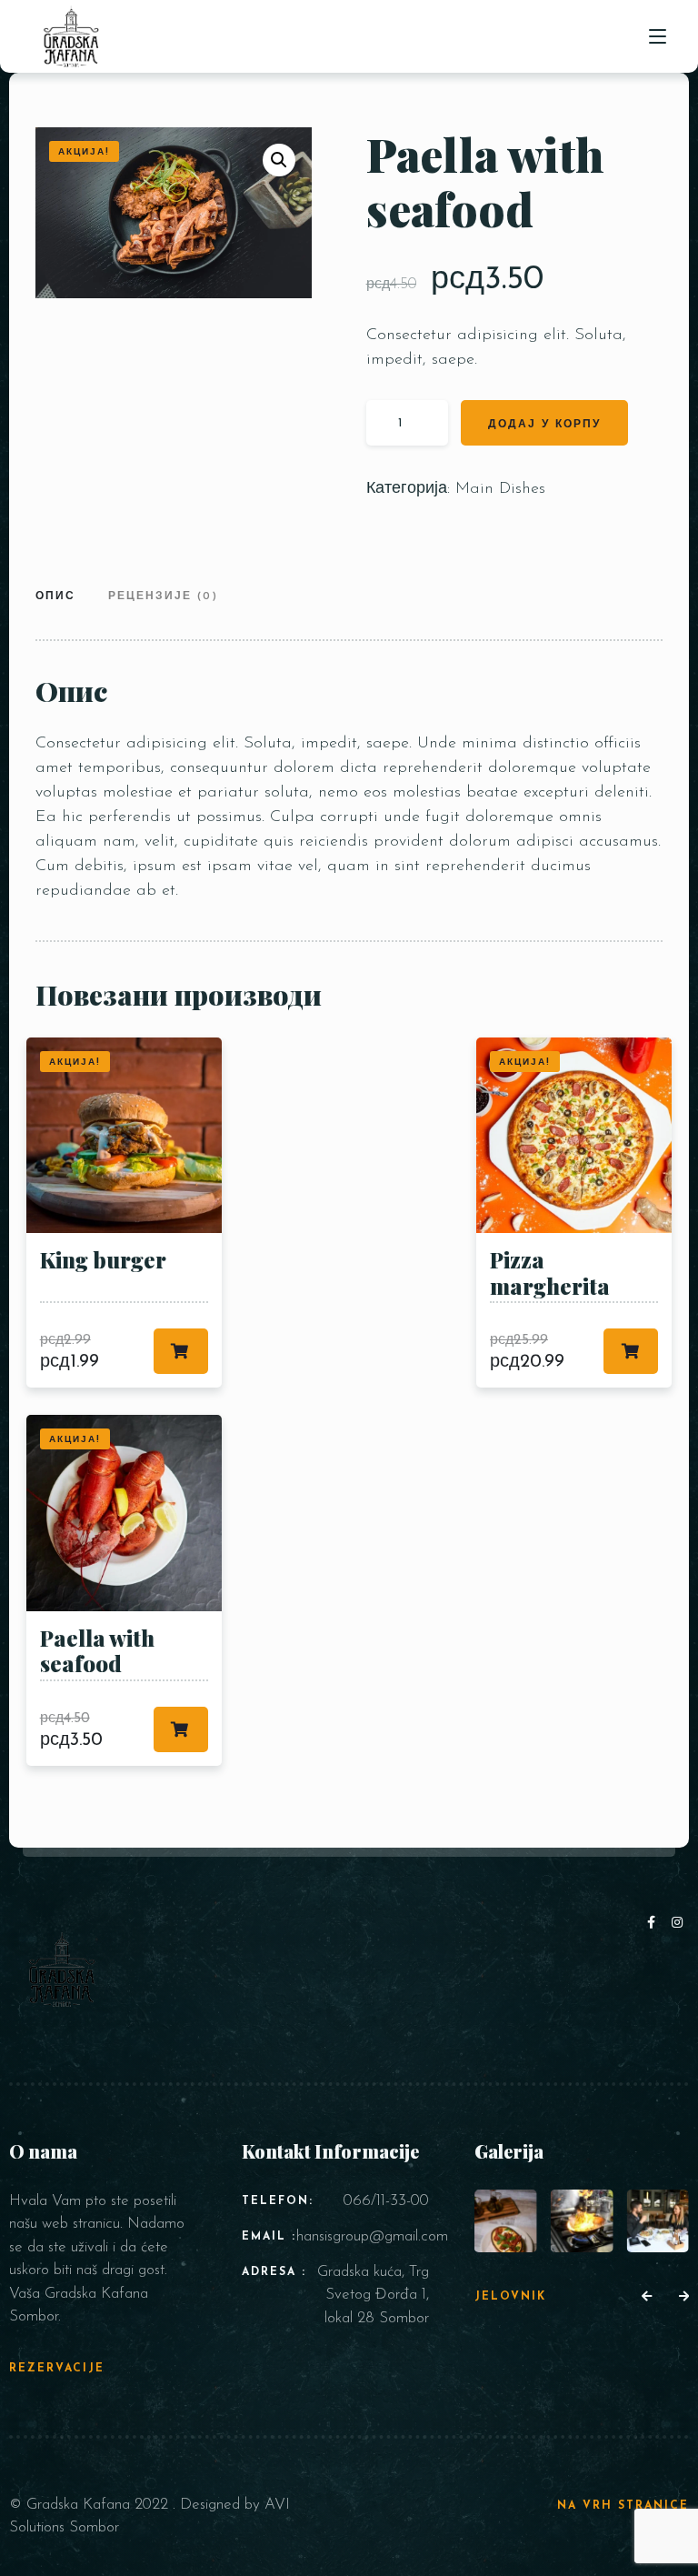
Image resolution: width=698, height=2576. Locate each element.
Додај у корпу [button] (181, 1351)
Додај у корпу (544, 425)
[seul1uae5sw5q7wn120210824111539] (582, 2221)
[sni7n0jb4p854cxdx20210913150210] (506, 2221)
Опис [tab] (55, 596)
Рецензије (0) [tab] (163, 596)
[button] (279, 160)
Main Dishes (500, 489)
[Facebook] (655, 1924)
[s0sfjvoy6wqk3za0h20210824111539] (658, 2221)
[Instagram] (678, 1924)
